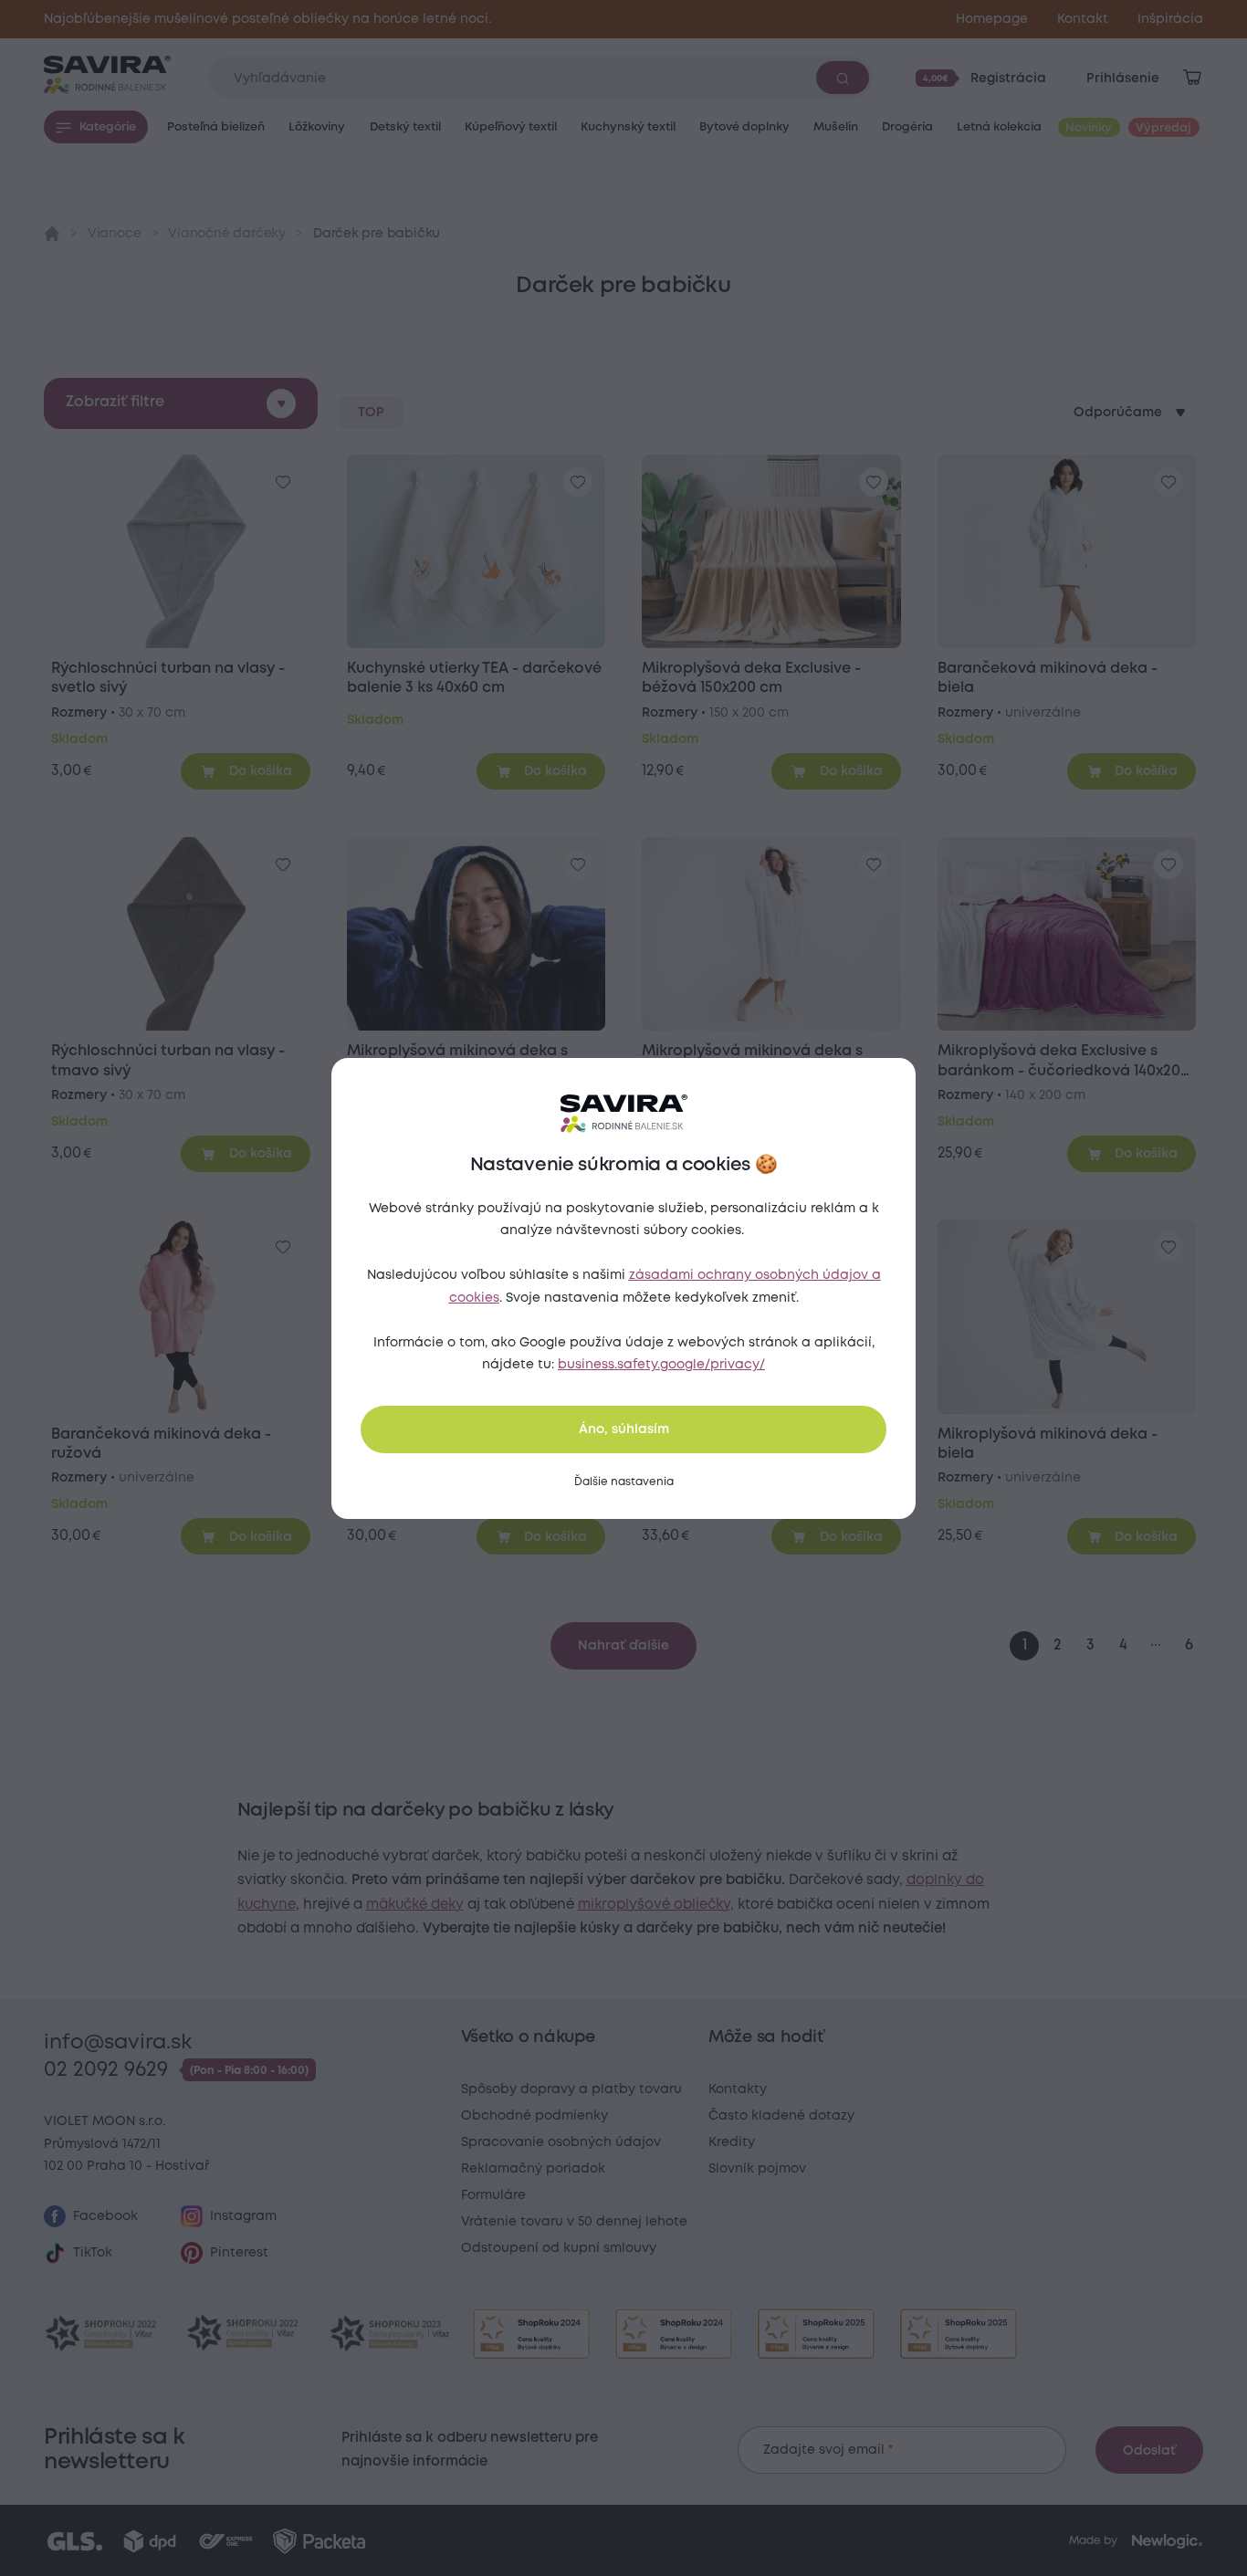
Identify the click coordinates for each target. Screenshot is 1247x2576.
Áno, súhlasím (624, 1429)
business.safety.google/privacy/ (661, 1365)
